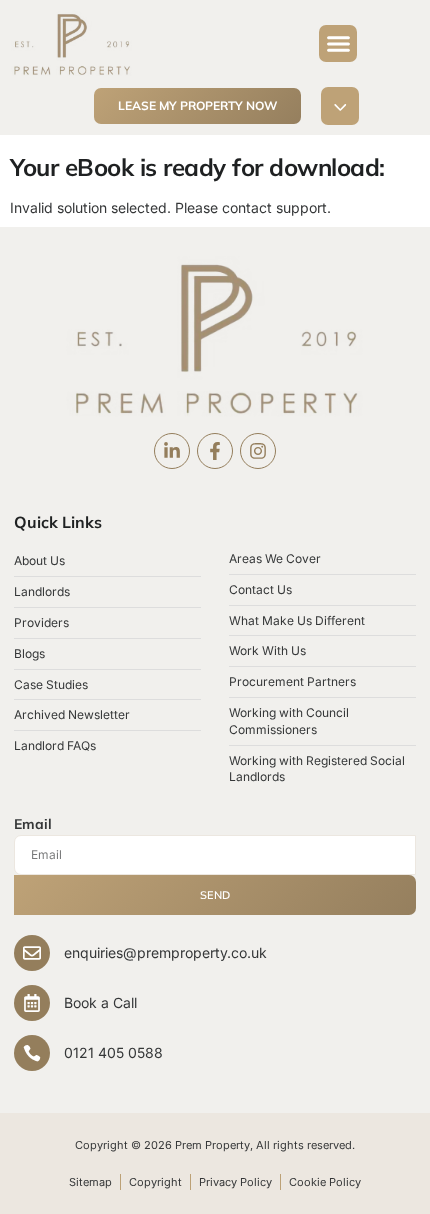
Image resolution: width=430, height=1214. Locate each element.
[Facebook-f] (215, 451)
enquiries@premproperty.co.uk (165, 952)
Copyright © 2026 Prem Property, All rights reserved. (215, 1145)
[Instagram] (258, 451)
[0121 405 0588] (32, 1053)
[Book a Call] (32, 1003)
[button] (338, 44)
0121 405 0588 (113, 1052)
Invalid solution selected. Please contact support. (170, 207)
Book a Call (100, 1002)
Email (33, 824)
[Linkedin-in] (172, 451)
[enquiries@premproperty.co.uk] (32, 953)
